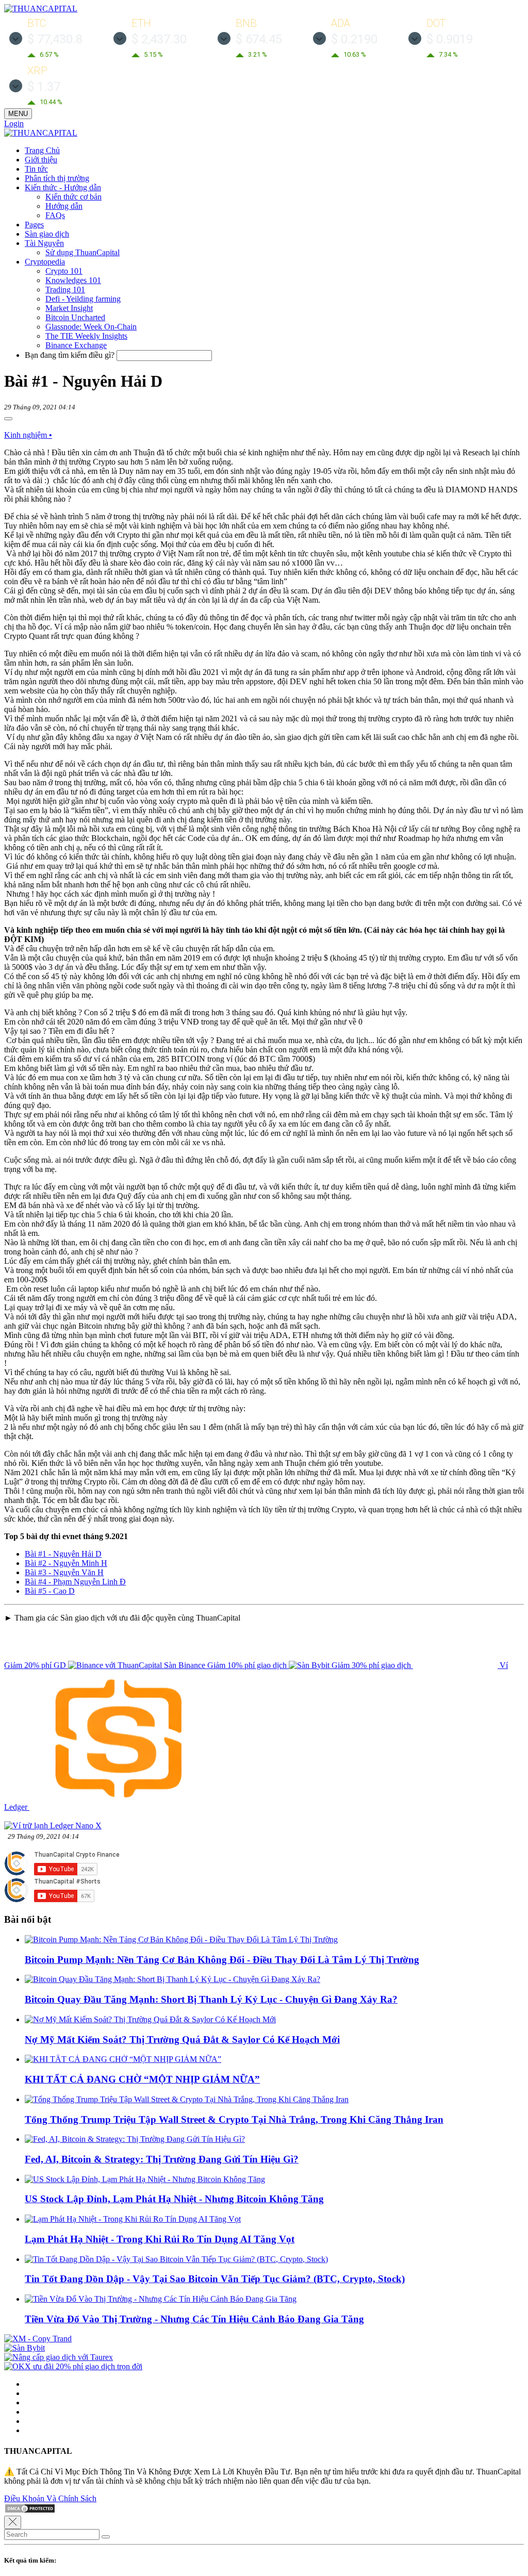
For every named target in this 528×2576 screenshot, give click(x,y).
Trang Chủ (42, 150)
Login (14, 123)
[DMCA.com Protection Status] (30, 2511)
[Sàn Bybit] (24, 2348)
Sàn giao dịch (47, 234)
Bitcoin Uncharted (75, 317)
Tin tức (36, 169)
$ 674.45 (259, 39)
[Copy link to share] (8, 419)
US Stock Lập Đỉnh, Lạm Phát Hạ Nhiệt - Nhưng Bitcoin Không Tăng (174, 2199)
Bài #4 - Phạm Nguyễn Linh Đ (75, 1582)
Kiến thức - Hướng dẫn (63, 187)
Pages (34, 225)
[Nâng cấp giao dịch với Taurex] (59, 2357)
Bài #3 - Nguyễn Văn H (64, 1572)
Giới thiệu (41, 160)
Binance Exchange (76, 345)
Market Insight (69, 308)
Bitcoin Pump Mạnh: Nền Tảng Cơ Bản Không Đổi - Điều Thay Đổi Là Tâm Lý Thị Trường (222, 1960)
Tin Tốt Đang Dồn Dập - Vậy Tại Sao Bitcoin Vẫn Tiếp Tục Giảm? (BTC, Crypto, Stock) (215, 2279)
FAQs (55, 215)
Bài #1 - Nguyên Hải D (63, 1554)
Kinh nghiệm (28, 435)
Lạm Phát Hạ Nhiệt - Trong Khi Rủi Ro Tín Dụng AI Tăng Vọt (160, 2239)
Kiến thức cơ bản (73, 197)
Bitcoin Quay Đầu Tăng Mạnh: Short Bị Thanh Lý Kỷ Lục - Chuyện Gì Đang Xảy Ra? (211, 1999)
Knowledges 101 (73, 280)
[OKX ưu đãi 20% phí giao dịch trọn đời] (73, 2366)
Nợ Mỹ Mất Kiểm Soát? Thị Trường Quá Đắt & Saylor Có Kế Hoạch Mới (182, 2040)
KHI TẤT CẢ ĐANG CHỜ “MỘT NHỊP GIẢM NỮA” (142, 2079)
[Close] (13, 2522)
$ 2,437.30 (159, 39)
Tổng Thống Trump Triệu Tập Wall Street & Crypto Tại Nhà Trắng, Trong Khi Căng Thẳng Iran (234, 2119)
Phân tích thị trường (57, 178)
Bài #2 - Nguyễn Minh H (66, 1563)
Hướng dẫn (64, 206)
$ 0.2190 (354, 39)
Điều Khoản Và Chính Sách (50, 2498)
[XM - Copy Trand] (38, 2339)
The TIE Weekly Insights (86, 336)
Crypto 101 (64, 271)
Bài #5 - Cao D (50, 1591)
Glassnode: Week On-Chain (91, 327)
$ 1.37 (44, 87)
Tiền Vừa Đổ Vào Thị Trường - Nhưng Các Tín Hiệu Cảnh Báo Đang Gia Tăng (194, 2319)
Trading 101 (65, 290)
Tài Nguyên (44, 243)
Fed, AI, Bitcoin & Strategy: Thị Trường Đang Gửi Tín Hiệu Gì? (162, 2159)
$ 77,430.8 (55, 39)
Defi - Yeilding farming (83, 299)
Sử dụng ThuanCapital (82, 252)
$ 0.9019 (450, 39)
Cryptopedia (45, 262)
